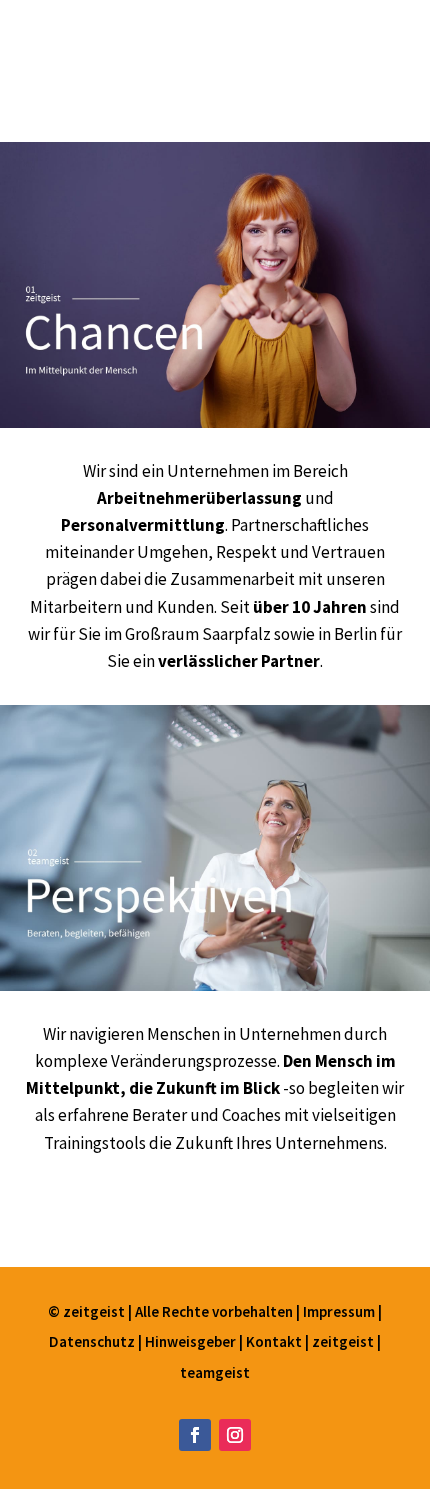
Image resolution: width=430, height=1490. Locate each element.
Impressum (340, 1311)
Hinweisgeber (190, 1341)
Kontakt (275, 1341)
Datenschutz (93, 1341)
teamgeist (215, 1372)
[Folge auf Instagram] (235, 1435)
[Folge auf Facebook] (195, 1435)
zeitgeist (344, 1341)
